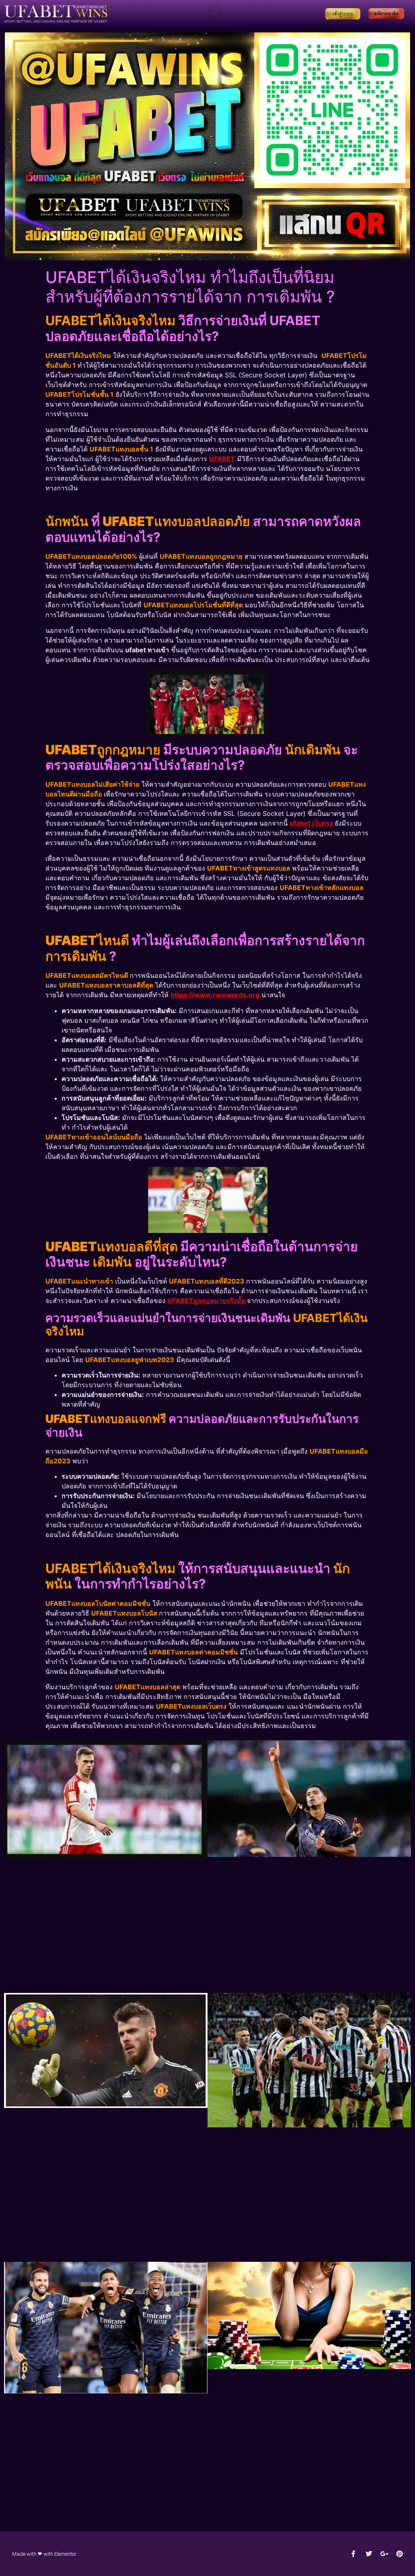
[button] (215, 11)
